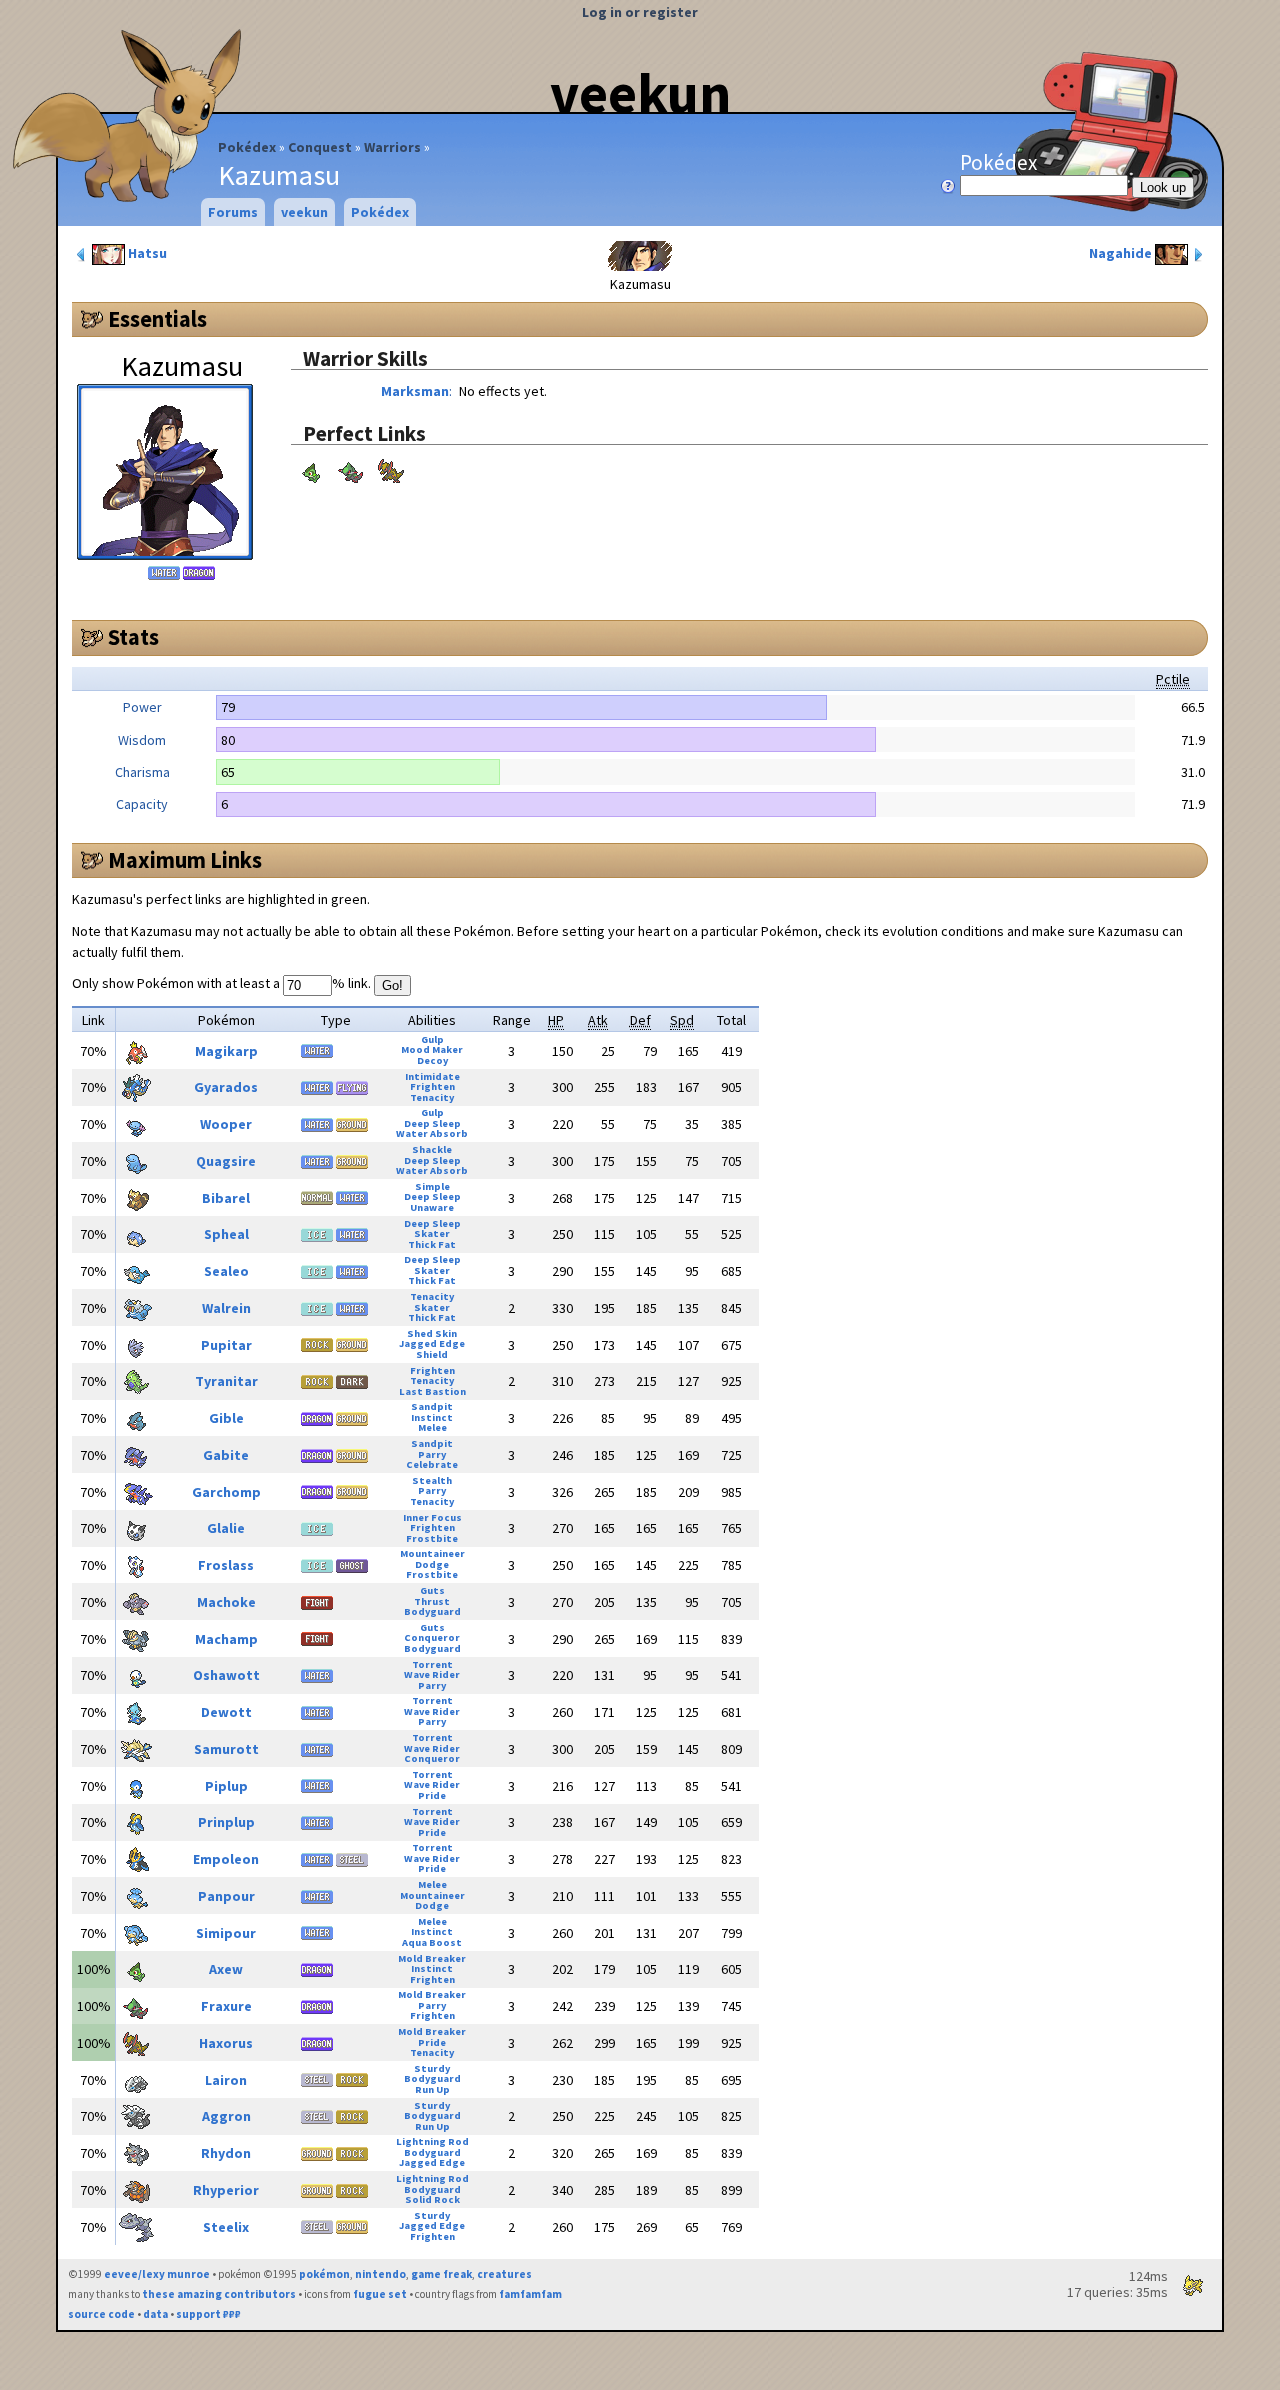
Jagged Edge (432, 1343)
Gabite (226, 1455)
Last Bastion (432, 1391)
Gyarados (226, 1087)
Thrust (432, 1601)
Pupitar (226, 1345)
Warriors (392, 147)
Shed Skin (432, 1333)
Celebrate (432, 1464)
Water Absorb (432, 1133)
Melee (432, 1427)
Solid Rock (432, 2199)
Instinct (432, 1417)
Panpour (226, 1896)
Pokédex (247, 147)
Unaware (432, 1207)
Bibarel (226, 1198)
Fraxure (226, 2006)
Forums (233, 212)
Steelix (226, 2227)
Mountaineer (432, 1553)
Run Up (432, 2089)
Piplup (226, 1786)
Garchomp (226, 1492)
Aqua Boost (432, 1942)
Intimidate (432, 1076)
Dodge (432, 1564)
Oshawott (226, 1675)
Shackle (432, 1149)
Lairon (226, 2080)
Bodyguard (432, 1611)
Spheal (226, 1234)
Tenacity (432, 1097)
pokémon (324, 2274)
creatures (504, 2274)
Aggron (226, 2116)
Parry (432, 1454)
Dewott (226, 1712)
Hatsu (146, 253)
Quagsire (226, 1161)
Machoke (226, 1602)
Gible (226, 1418)
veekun (640, 93)
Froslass (226, 1565)
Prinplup (226, 1822)
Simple (432, 1186)
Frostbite (432, 1538)
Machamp (226, 1639)
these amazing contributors (219, 2294)
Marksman (415, 391)
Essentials (157, 319)
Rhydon (226, 2153)
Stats (133, 637)
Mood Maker (432, 1049)
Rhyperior (226, 2190)
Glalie (226, 1528)
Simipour (226, 1933)
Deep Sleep (432, 1123)
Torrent (432, 1664)
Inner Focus (432, 1517)
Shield (432, 1354)
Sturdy (432, 2068)
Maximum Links (185, 860)
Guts (432, 1590)
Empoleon (226, 1859)
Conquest (320, 147)
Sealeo (226, 1271)
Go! (392, 985)
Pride (432, 1795)
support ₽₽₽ (208, 2314)
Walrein (226, 1308)
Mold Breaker (432, 1958)
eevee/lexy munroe (157, 2274)
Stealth (432, 1480)
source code (101, 2314)
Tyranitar (226, 1381)
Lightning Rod (432, 2141)
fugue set (380, 2294)
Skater (432, 1233)
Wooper (226, 1124)
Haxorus (226, 2043)
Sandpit (432, 1406)
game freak (441, 2274)
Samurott (226, 1749)
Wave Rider (432, 1674)
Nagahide (1122, 253)
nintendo (380, 2274)
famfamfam (530, 2294)
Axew (226, 1969)
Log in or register (640, 12)
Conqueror (432, 1637)
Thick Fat (432, 1244)
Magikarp (226, 1051)
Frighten (432, 1086)
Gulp (432, 1039)
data (155, 2314)
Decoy (432, 1060)
